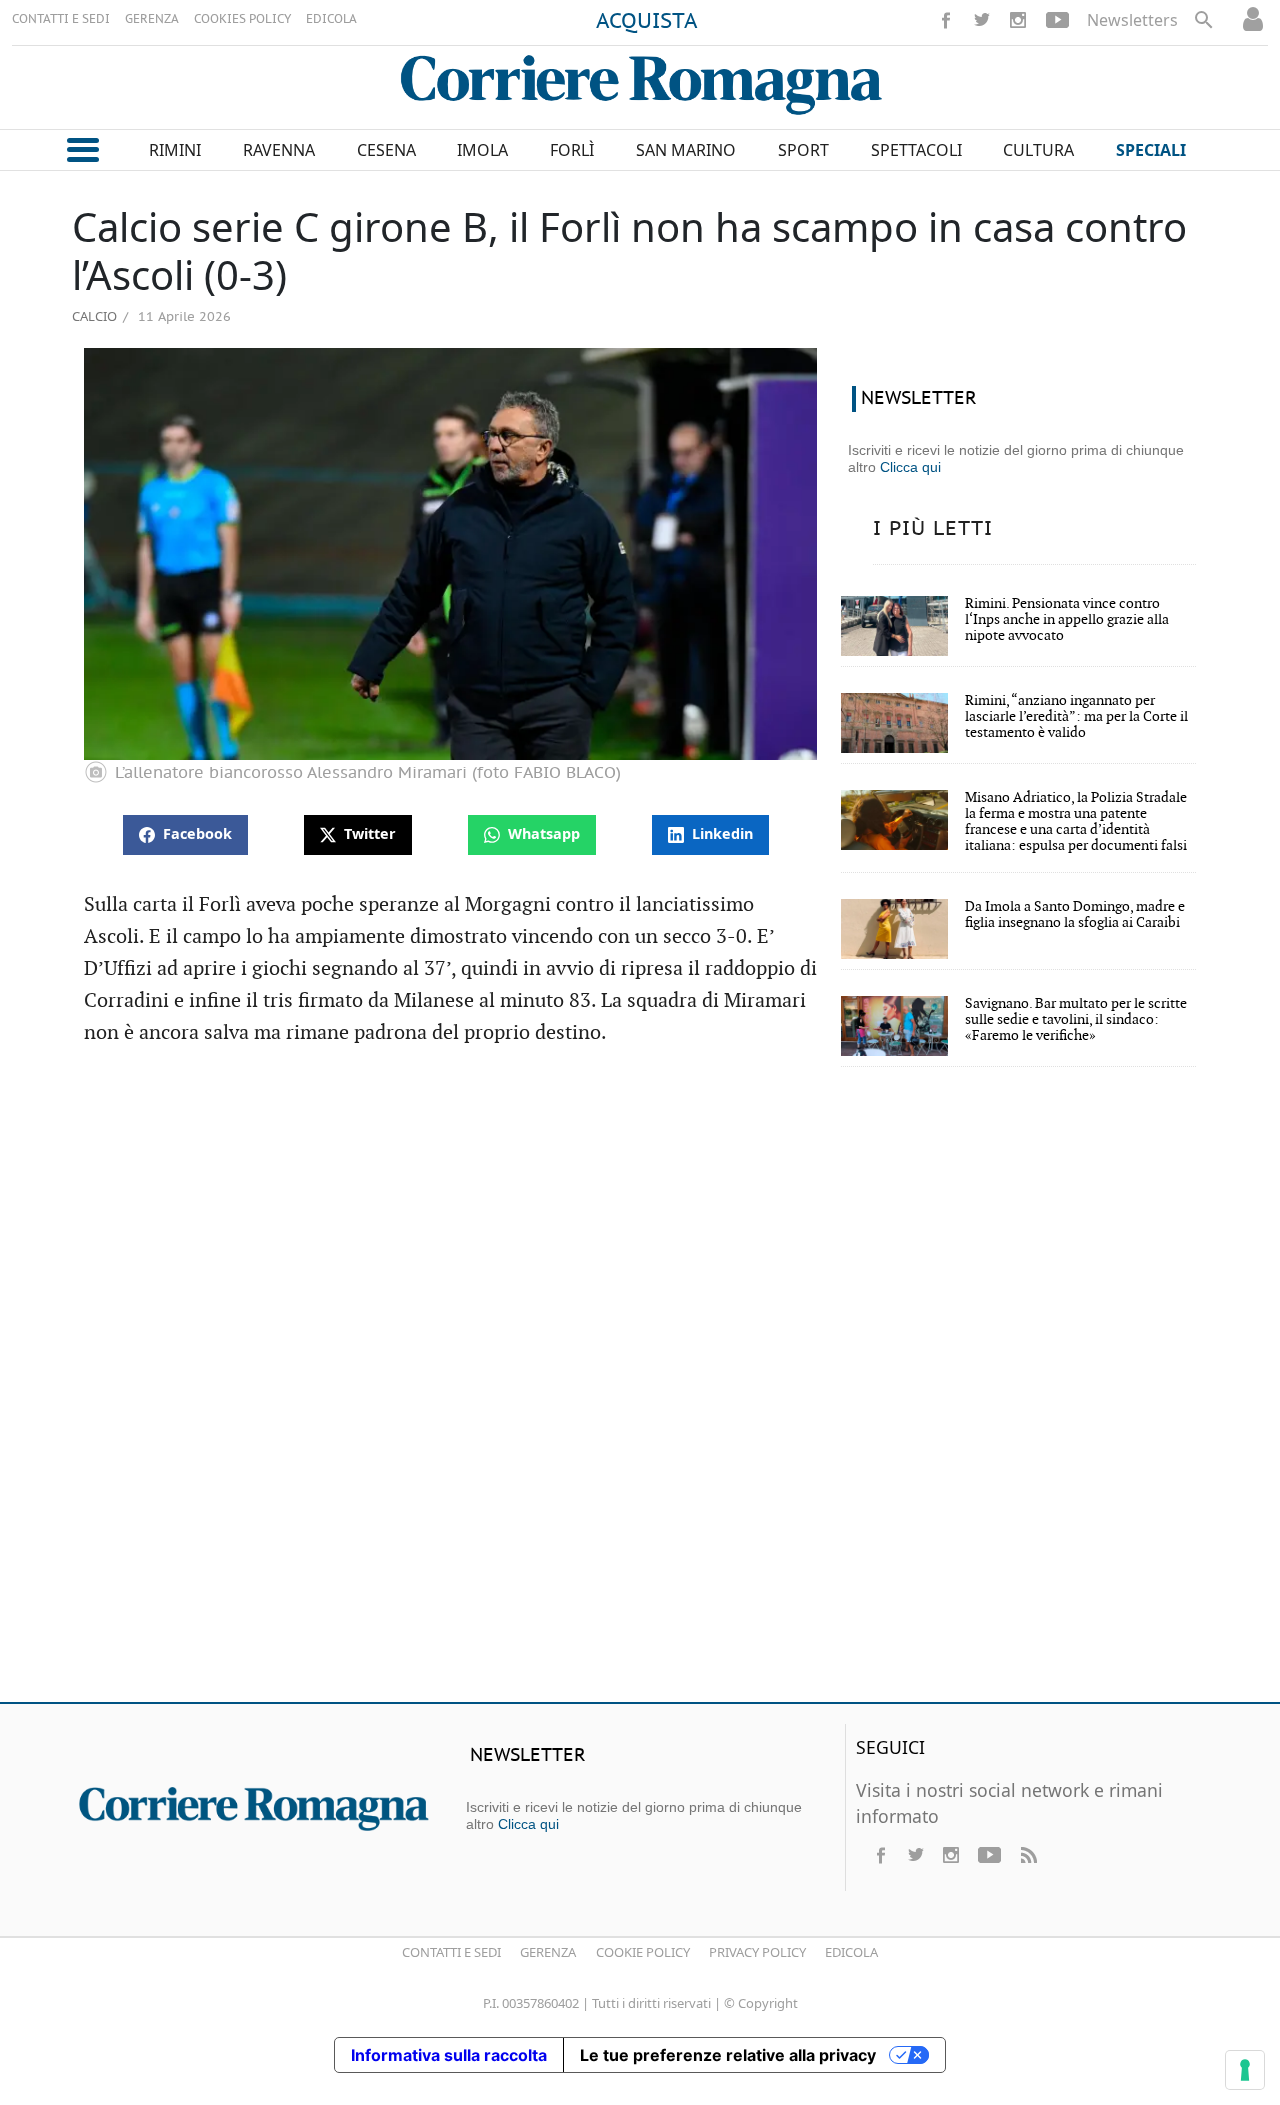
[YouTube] (1057, 20)
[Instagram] (1018, 20)
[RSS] (1028, 1855)
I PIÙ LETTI (933, 529)
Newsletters (1132, 20)
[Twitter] (982, 20)
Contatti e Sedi (451, 1952)
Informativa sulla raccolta (449, 2055)
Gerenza (548, 1952)
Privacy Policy (757, 1952)
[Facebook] (946, 20)
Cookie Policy (643, 1952)
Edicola (851, 1952)
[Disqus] (640, 1398)
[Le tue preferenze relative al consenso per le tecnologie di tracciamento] (1245, 2070)
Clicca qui (910, 467)
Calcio (94, 316)
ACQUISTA (647, 22)
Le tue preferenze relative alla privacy (728, 2055)
